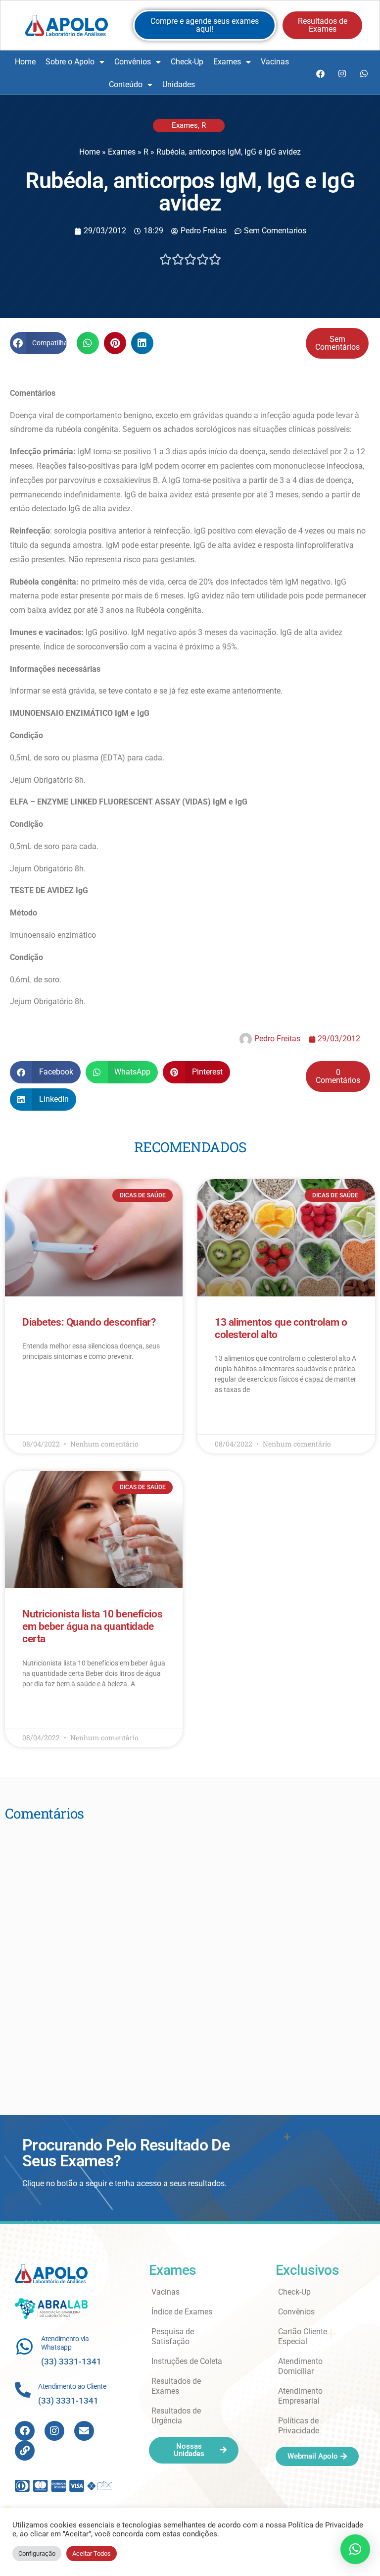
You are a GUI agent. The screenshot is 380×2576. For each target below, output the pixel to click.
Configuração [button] (37, 2553)
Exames (227, 62)
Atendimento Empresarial (300, 2396)
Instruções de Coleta (187, 2361)
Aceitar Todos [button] (92, 2553)
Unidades (179, 84)
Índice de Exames (182, 2312)
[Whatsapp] (364, 73)
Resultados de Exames (176, 2386)
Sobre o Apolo (70, 62)
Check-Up (187, 62)
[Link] (25, 2451)
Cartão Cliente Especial (303, 2336)
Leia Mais (36, 1385)
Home (25, 62)
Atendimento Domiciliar (300, 2366)
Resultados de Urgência (176, 2416)
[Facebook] (320, 73)
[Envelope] (84, 2431)
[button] (38, 343)
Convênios (133, 62)
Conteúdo (126, 84)
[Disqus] (190, 1954)
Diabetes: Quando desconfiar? (89, 1322)
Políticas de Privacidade (299, 2426)
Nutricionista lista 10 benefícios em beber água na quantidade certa (92, 1626)
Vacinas (275, 62)
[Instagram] (342, 73)
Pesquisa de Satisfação (173, 2336)
